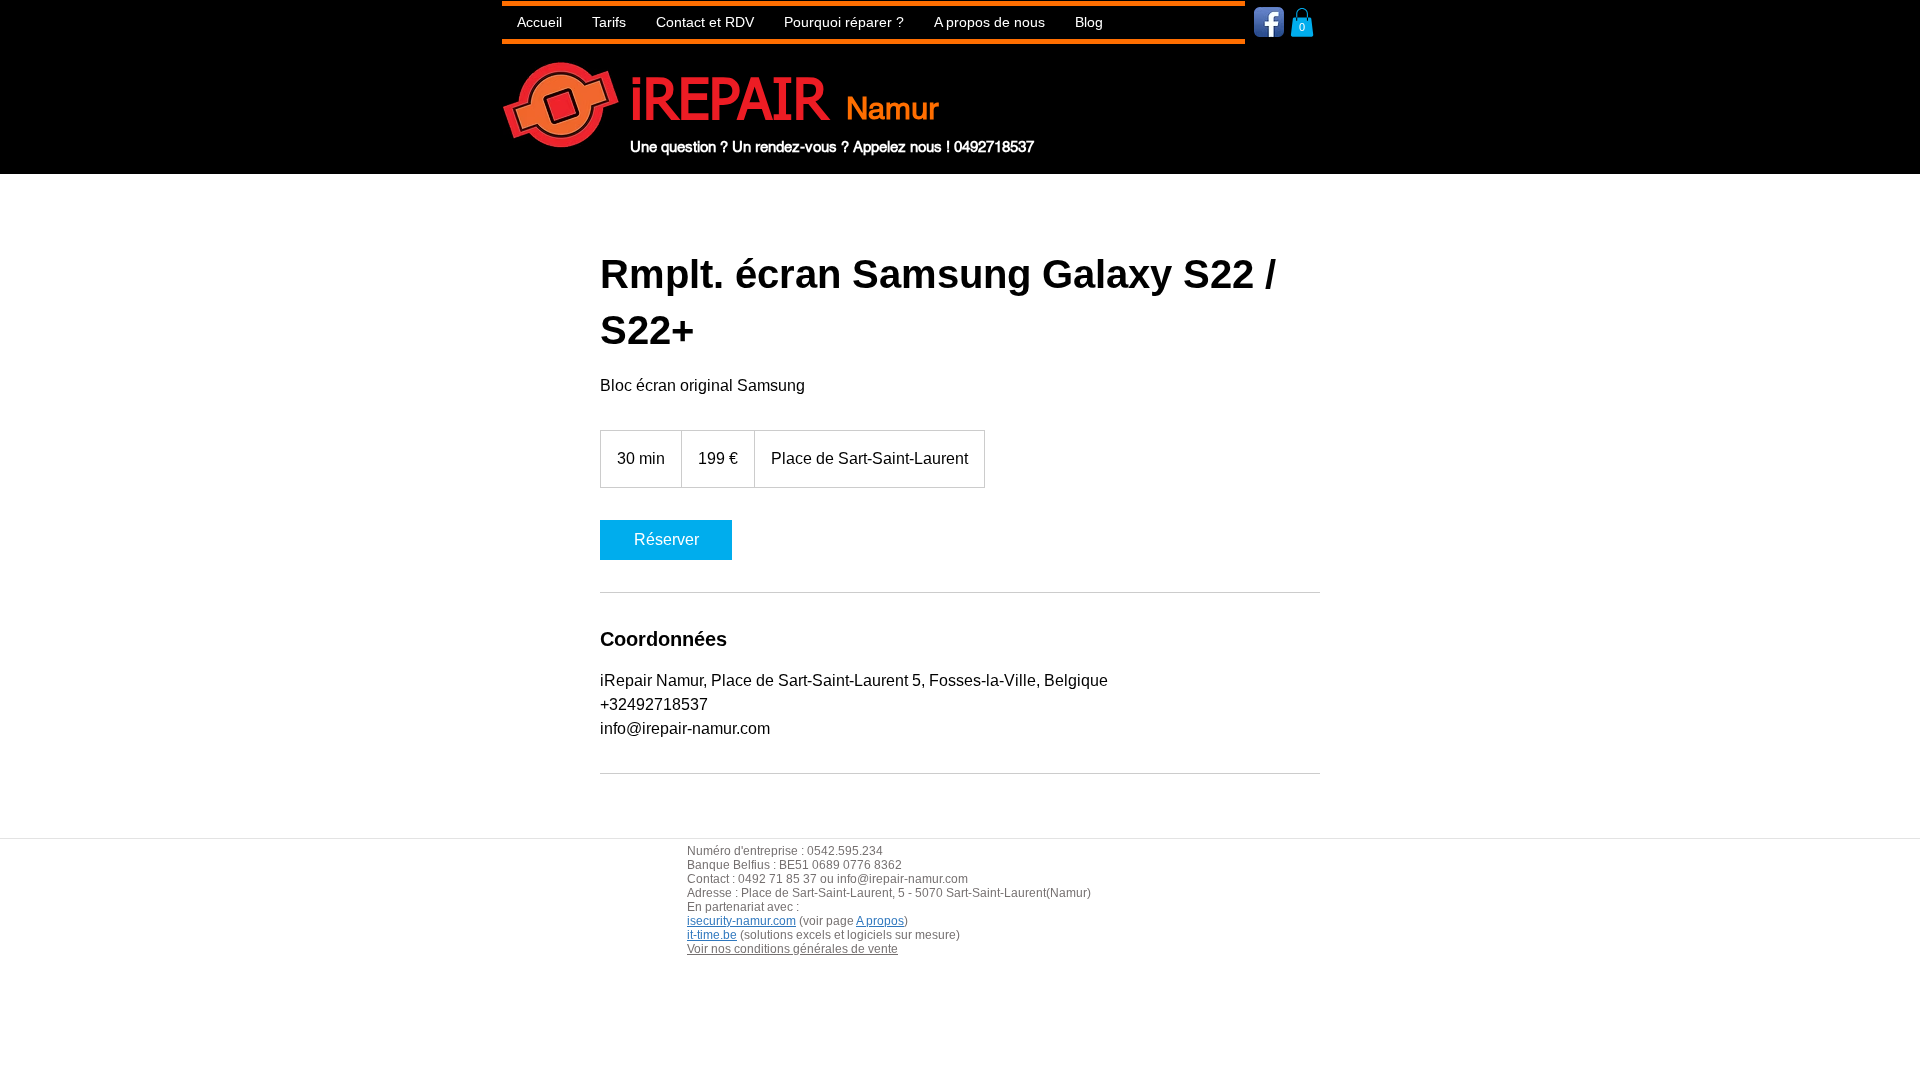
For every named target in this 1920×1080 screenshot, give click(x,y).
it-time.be (712, 935)
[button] (844, 22)
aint (836, 893)
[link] (666, 540)
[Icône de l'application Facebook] (1269, 22)
